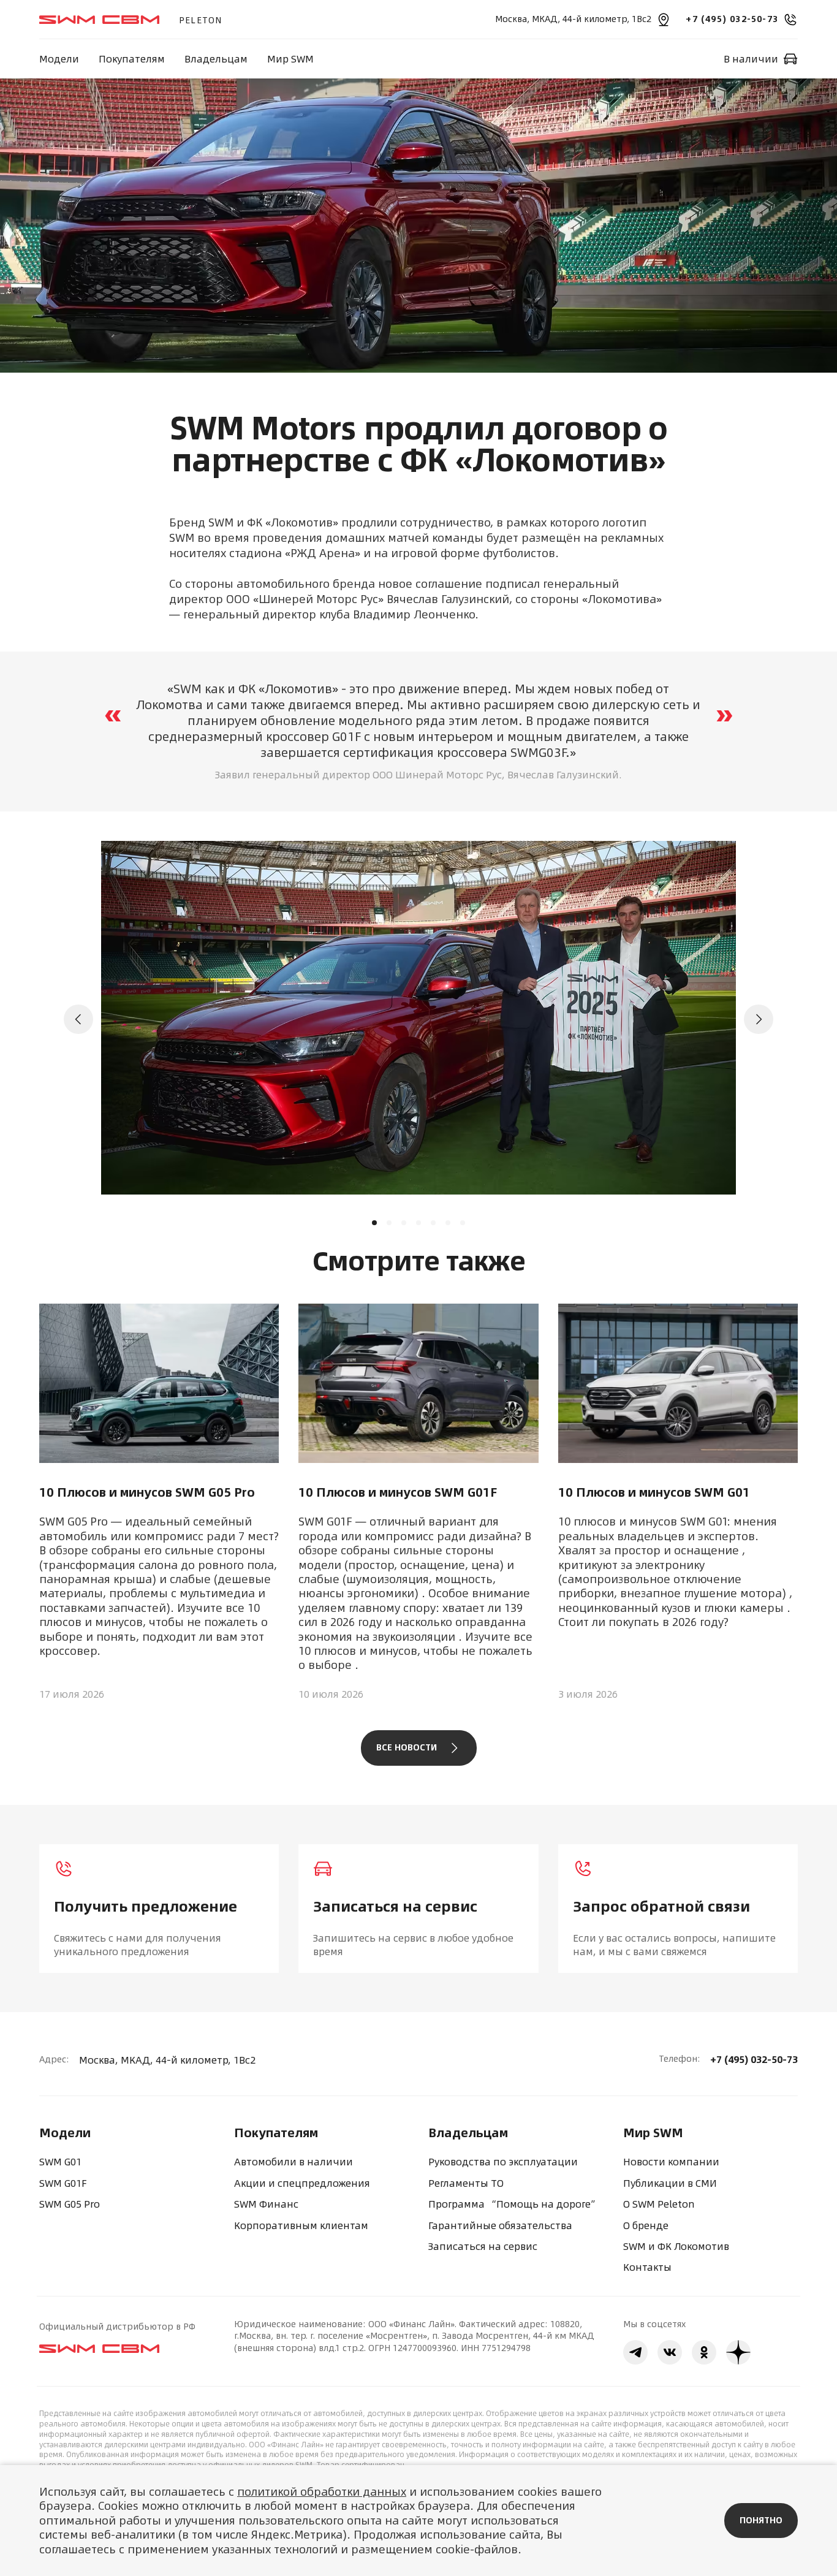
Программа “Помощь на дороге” (514, 2204)
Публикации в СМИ (670, 2183)
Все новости (407, 1747)
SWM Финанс (266, 2204)
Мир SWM (290, 59)
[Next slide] (759, 1019)
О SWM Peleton (659, 2204)
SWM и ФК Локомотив (676, 2246)
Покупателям (132, 59)
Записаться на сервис (483, 2246)
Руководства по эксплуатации (503, 2162)
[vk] (670, 2352)
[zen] (738, 2352)
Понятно (761, 2520)
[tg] (635, 2352)
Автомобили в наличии (294, 2162)
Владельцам (216, 59)
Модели (59, 59)
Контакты (647, 2267)
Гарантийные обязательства (500, 2225)
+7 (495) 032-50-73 (754, 2059)
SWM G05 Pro (70, 2204)
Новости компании (671, 2162)
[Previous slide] (78, 1019)
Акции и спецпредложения (302, 2183)
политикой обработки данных (322, 2492)
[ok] (704, 2352)
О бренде (646, 2225)
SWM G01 (60, 2162)
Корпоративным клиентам (301, 2225)
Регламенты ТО (466, 2183)
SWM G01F (63, 2183)
